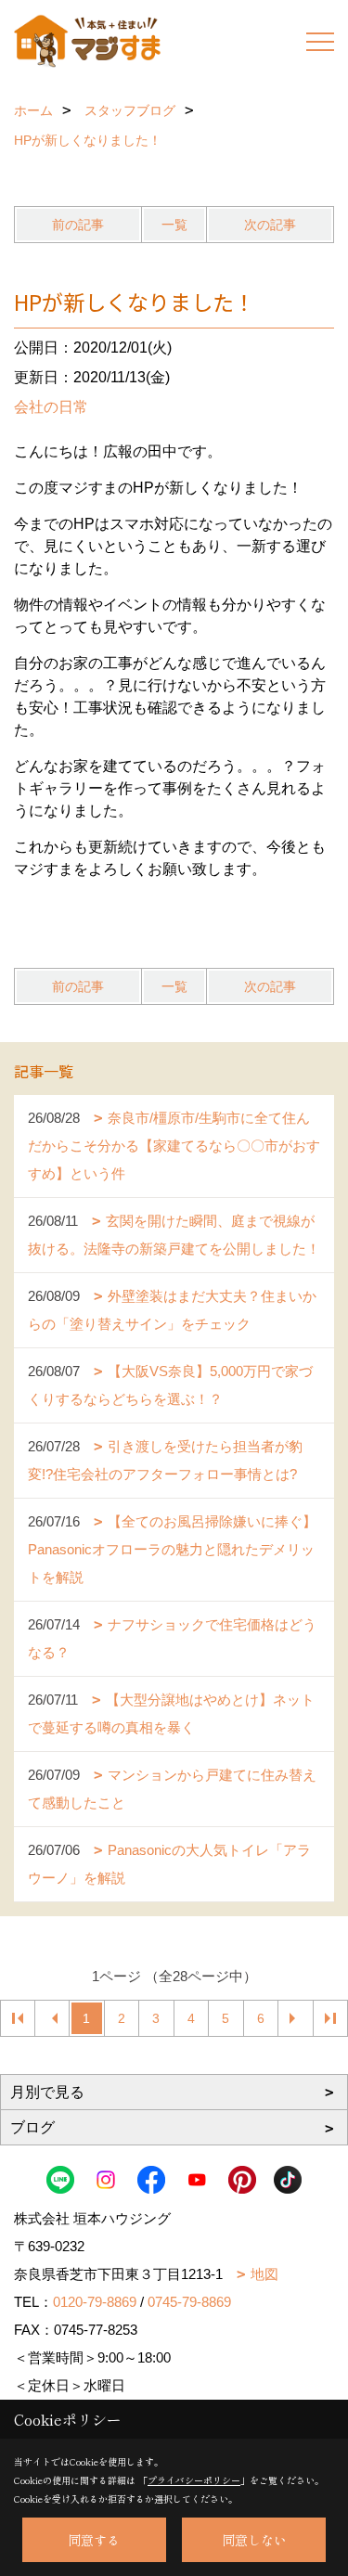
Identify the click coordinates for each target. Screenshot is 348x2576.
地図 (264, 2274)
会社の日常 (51, 407)
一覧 (174, 225)
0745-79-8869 (189, 2302)
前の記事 (78, 225)
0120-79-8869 (95, 2302)
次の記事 (270, 225)
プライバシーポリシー (194, 2480)
